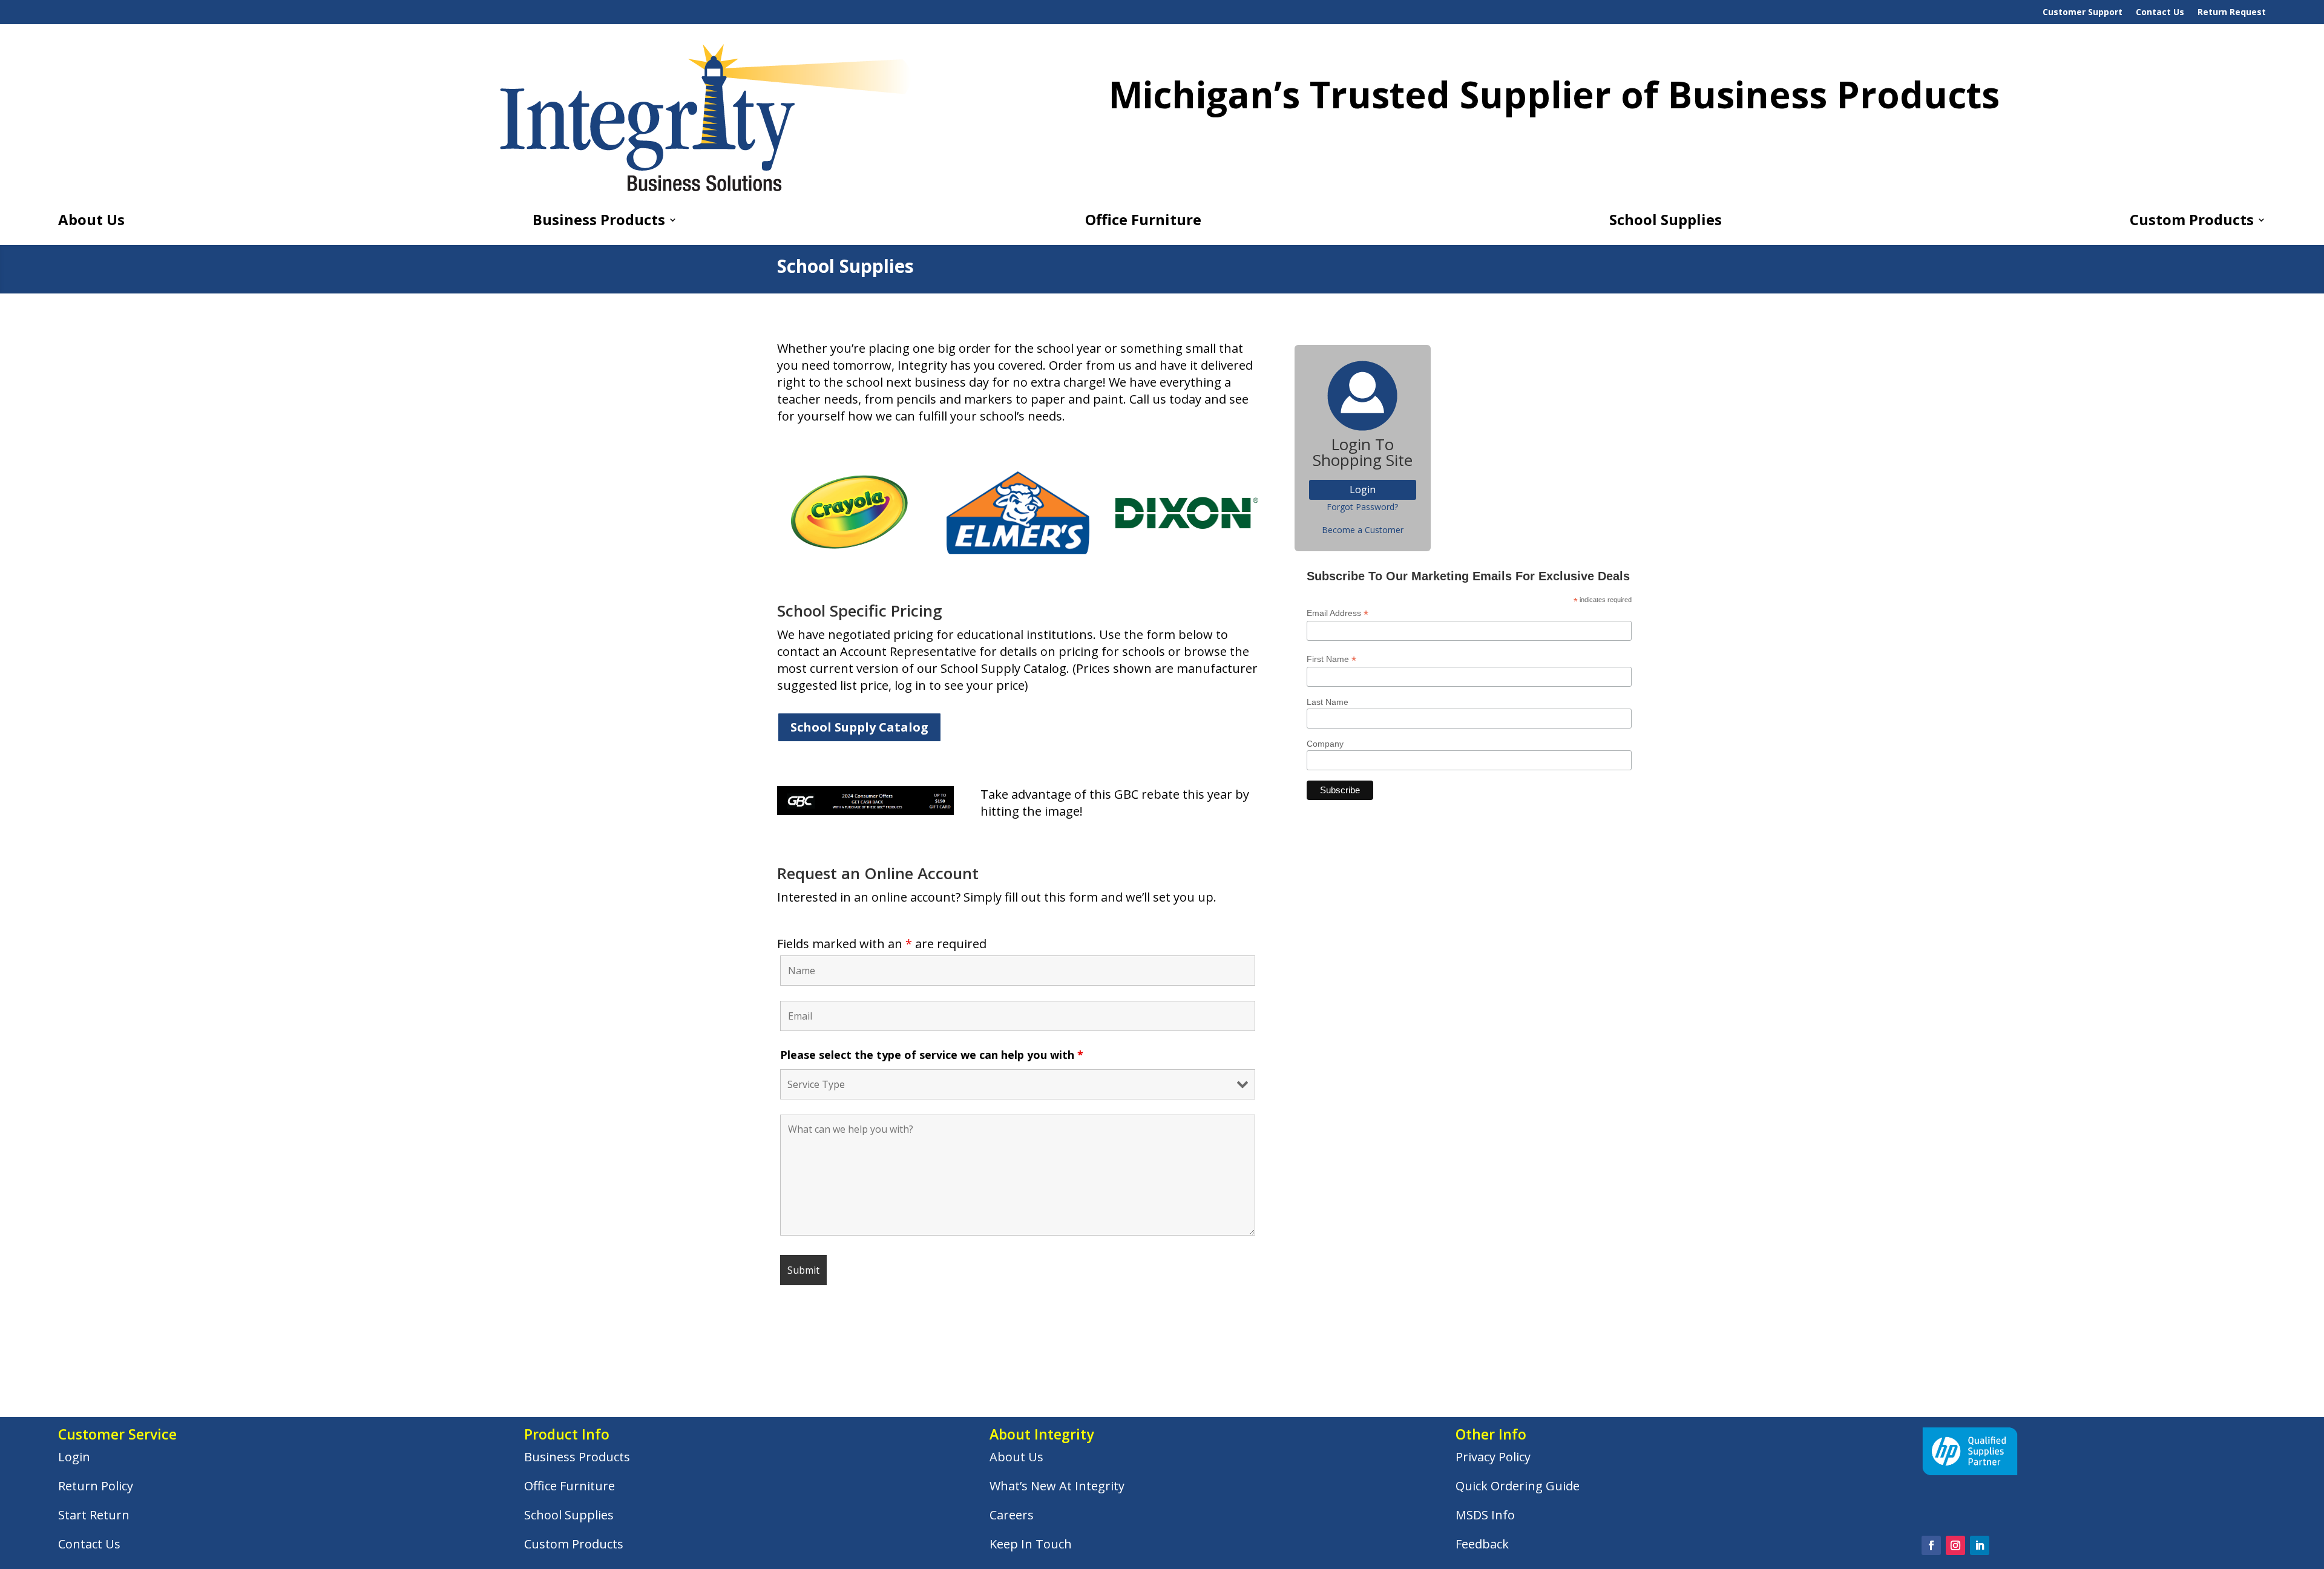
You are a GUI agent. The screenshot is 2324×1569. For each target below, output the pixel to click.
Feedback (1482, 1544)
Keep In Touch (1031, 1544)
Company (1325, 744)
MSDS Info (1485, 1515)
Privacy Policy (1493, 1457)
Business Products (599, 222)
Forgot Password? (1362, 507)
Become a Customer (1363, 530)
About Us (91, 222)
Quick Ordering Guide (1518, 1486)
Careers (1012, 1515)
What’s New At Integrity (1057, 1486)
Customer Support (2083, 13)
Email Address (1338, 613)
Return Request (2232, 13)
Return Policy (96, 1486)
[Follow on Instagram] (1955, 1545)
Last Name (1328, 702)
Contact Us (2160, 13)
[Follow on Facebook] (1931, 1545)
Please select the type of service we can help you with (932, 1055)
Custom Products (2192, 222)
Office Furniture (1143, 222)
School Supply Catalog (859, 727)
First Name (1331, 659)
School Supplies (1666, 222)
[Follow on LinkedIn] (1980, 1545)
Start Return (94, 1515)
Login (74, 1457)
